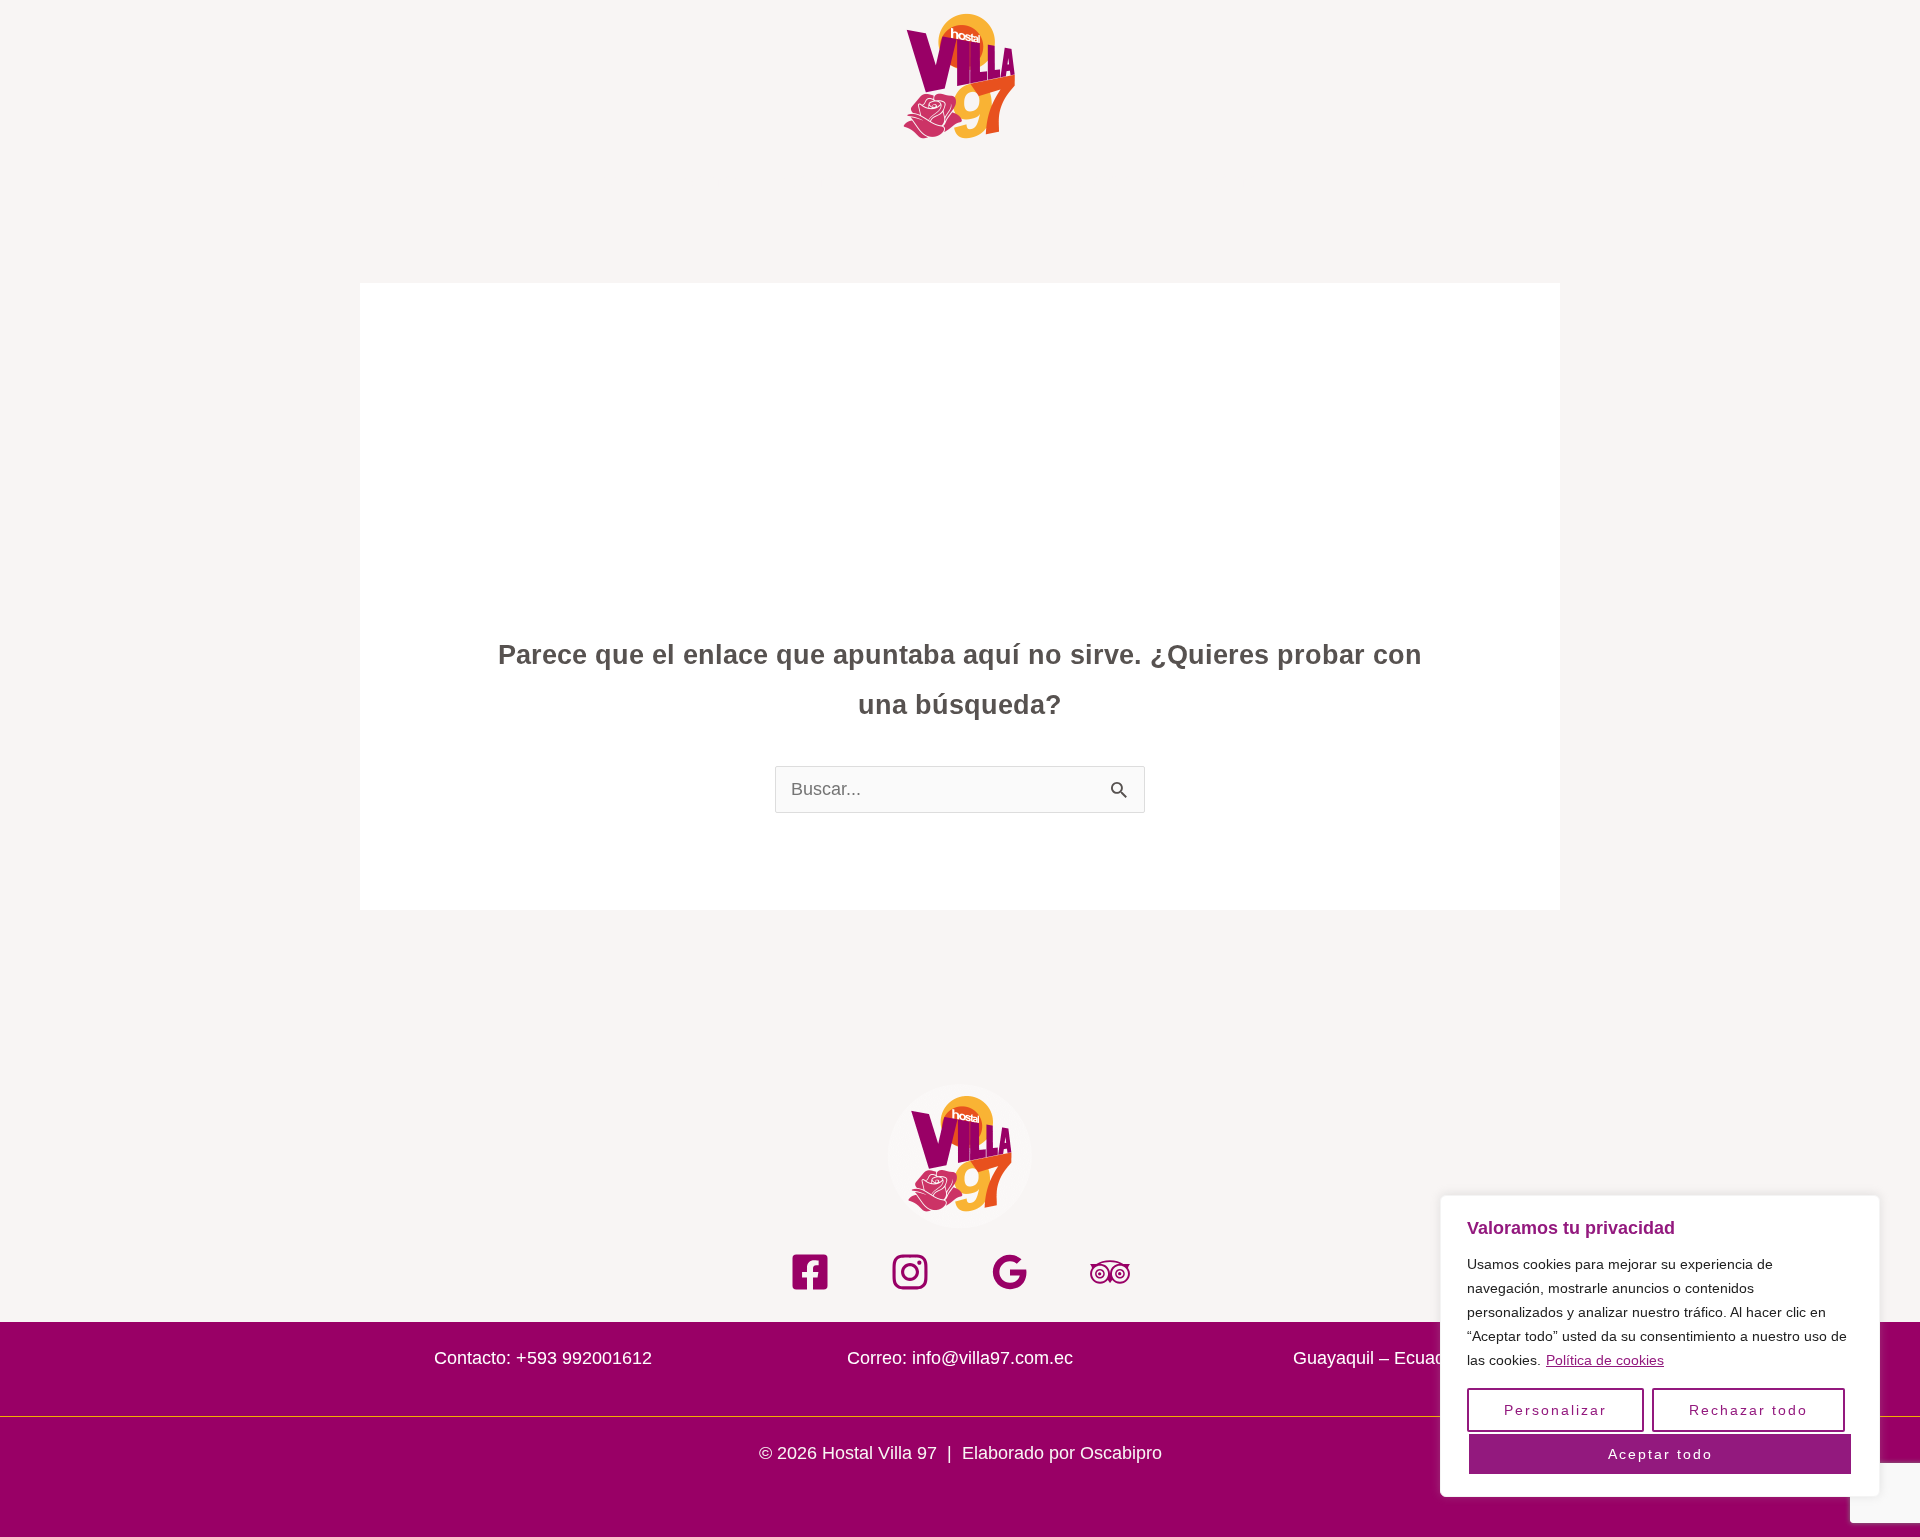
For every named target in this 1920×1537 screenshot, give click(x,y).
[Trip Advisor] (1110, 1272)
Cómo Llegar (1262, 180)
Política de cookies (1605, 1360)
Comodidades (844, 180)
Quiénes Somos (672, 180)
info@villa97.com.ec (992, 1358)
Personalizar (1555, 1410)
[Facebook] (810, 1272)
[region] (1660, 1346)
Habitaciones (1108, 180)
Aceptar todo (1660, 1454)
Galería (978, 180)
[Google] (1010, 1272)
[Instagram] (910, 1272)
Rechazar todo (1748, 1410)
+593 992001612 (584, 1358)
